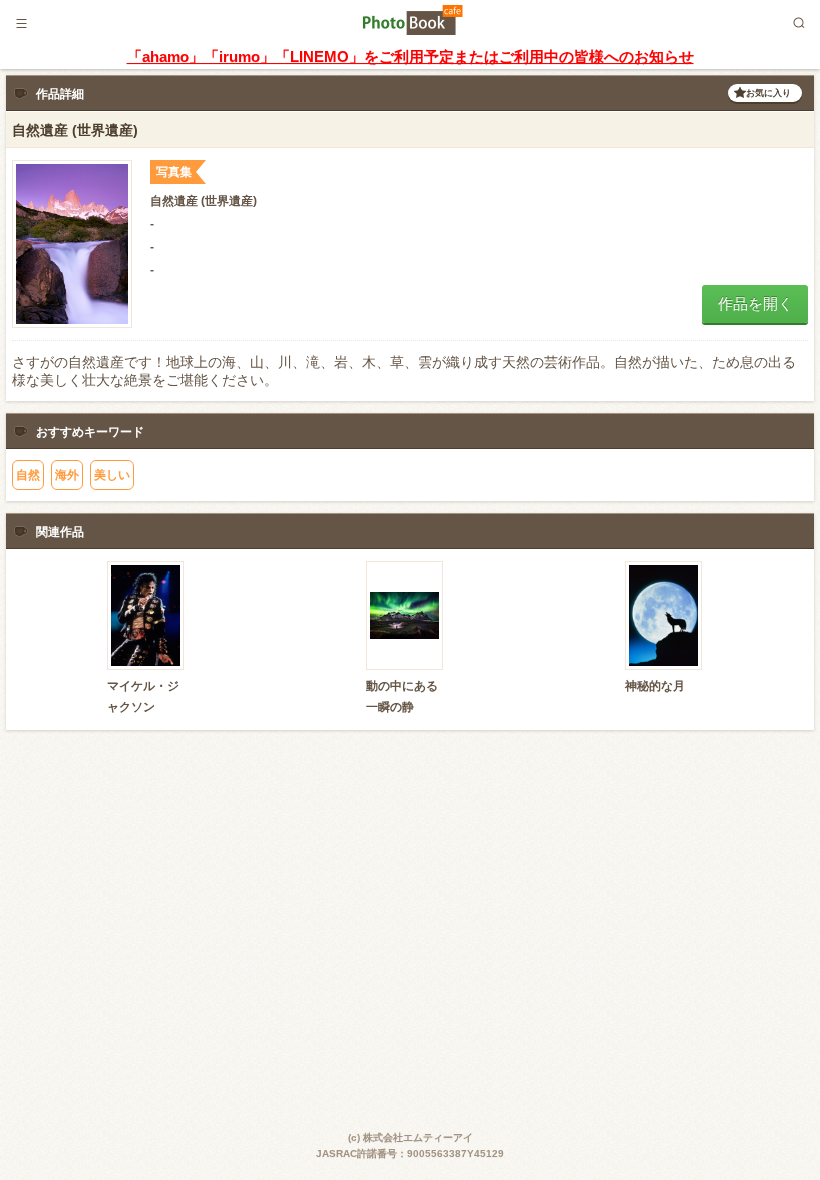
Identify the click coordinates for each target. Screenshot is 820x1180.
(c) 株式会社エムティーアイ (410, 1137)
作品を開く (755, 303)
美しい (112, 475)
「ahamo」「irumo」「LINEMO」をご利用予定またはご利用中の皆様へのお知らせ (410, 56)
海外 (67, 475)
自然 (28, 475)
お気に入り (768, 93)
